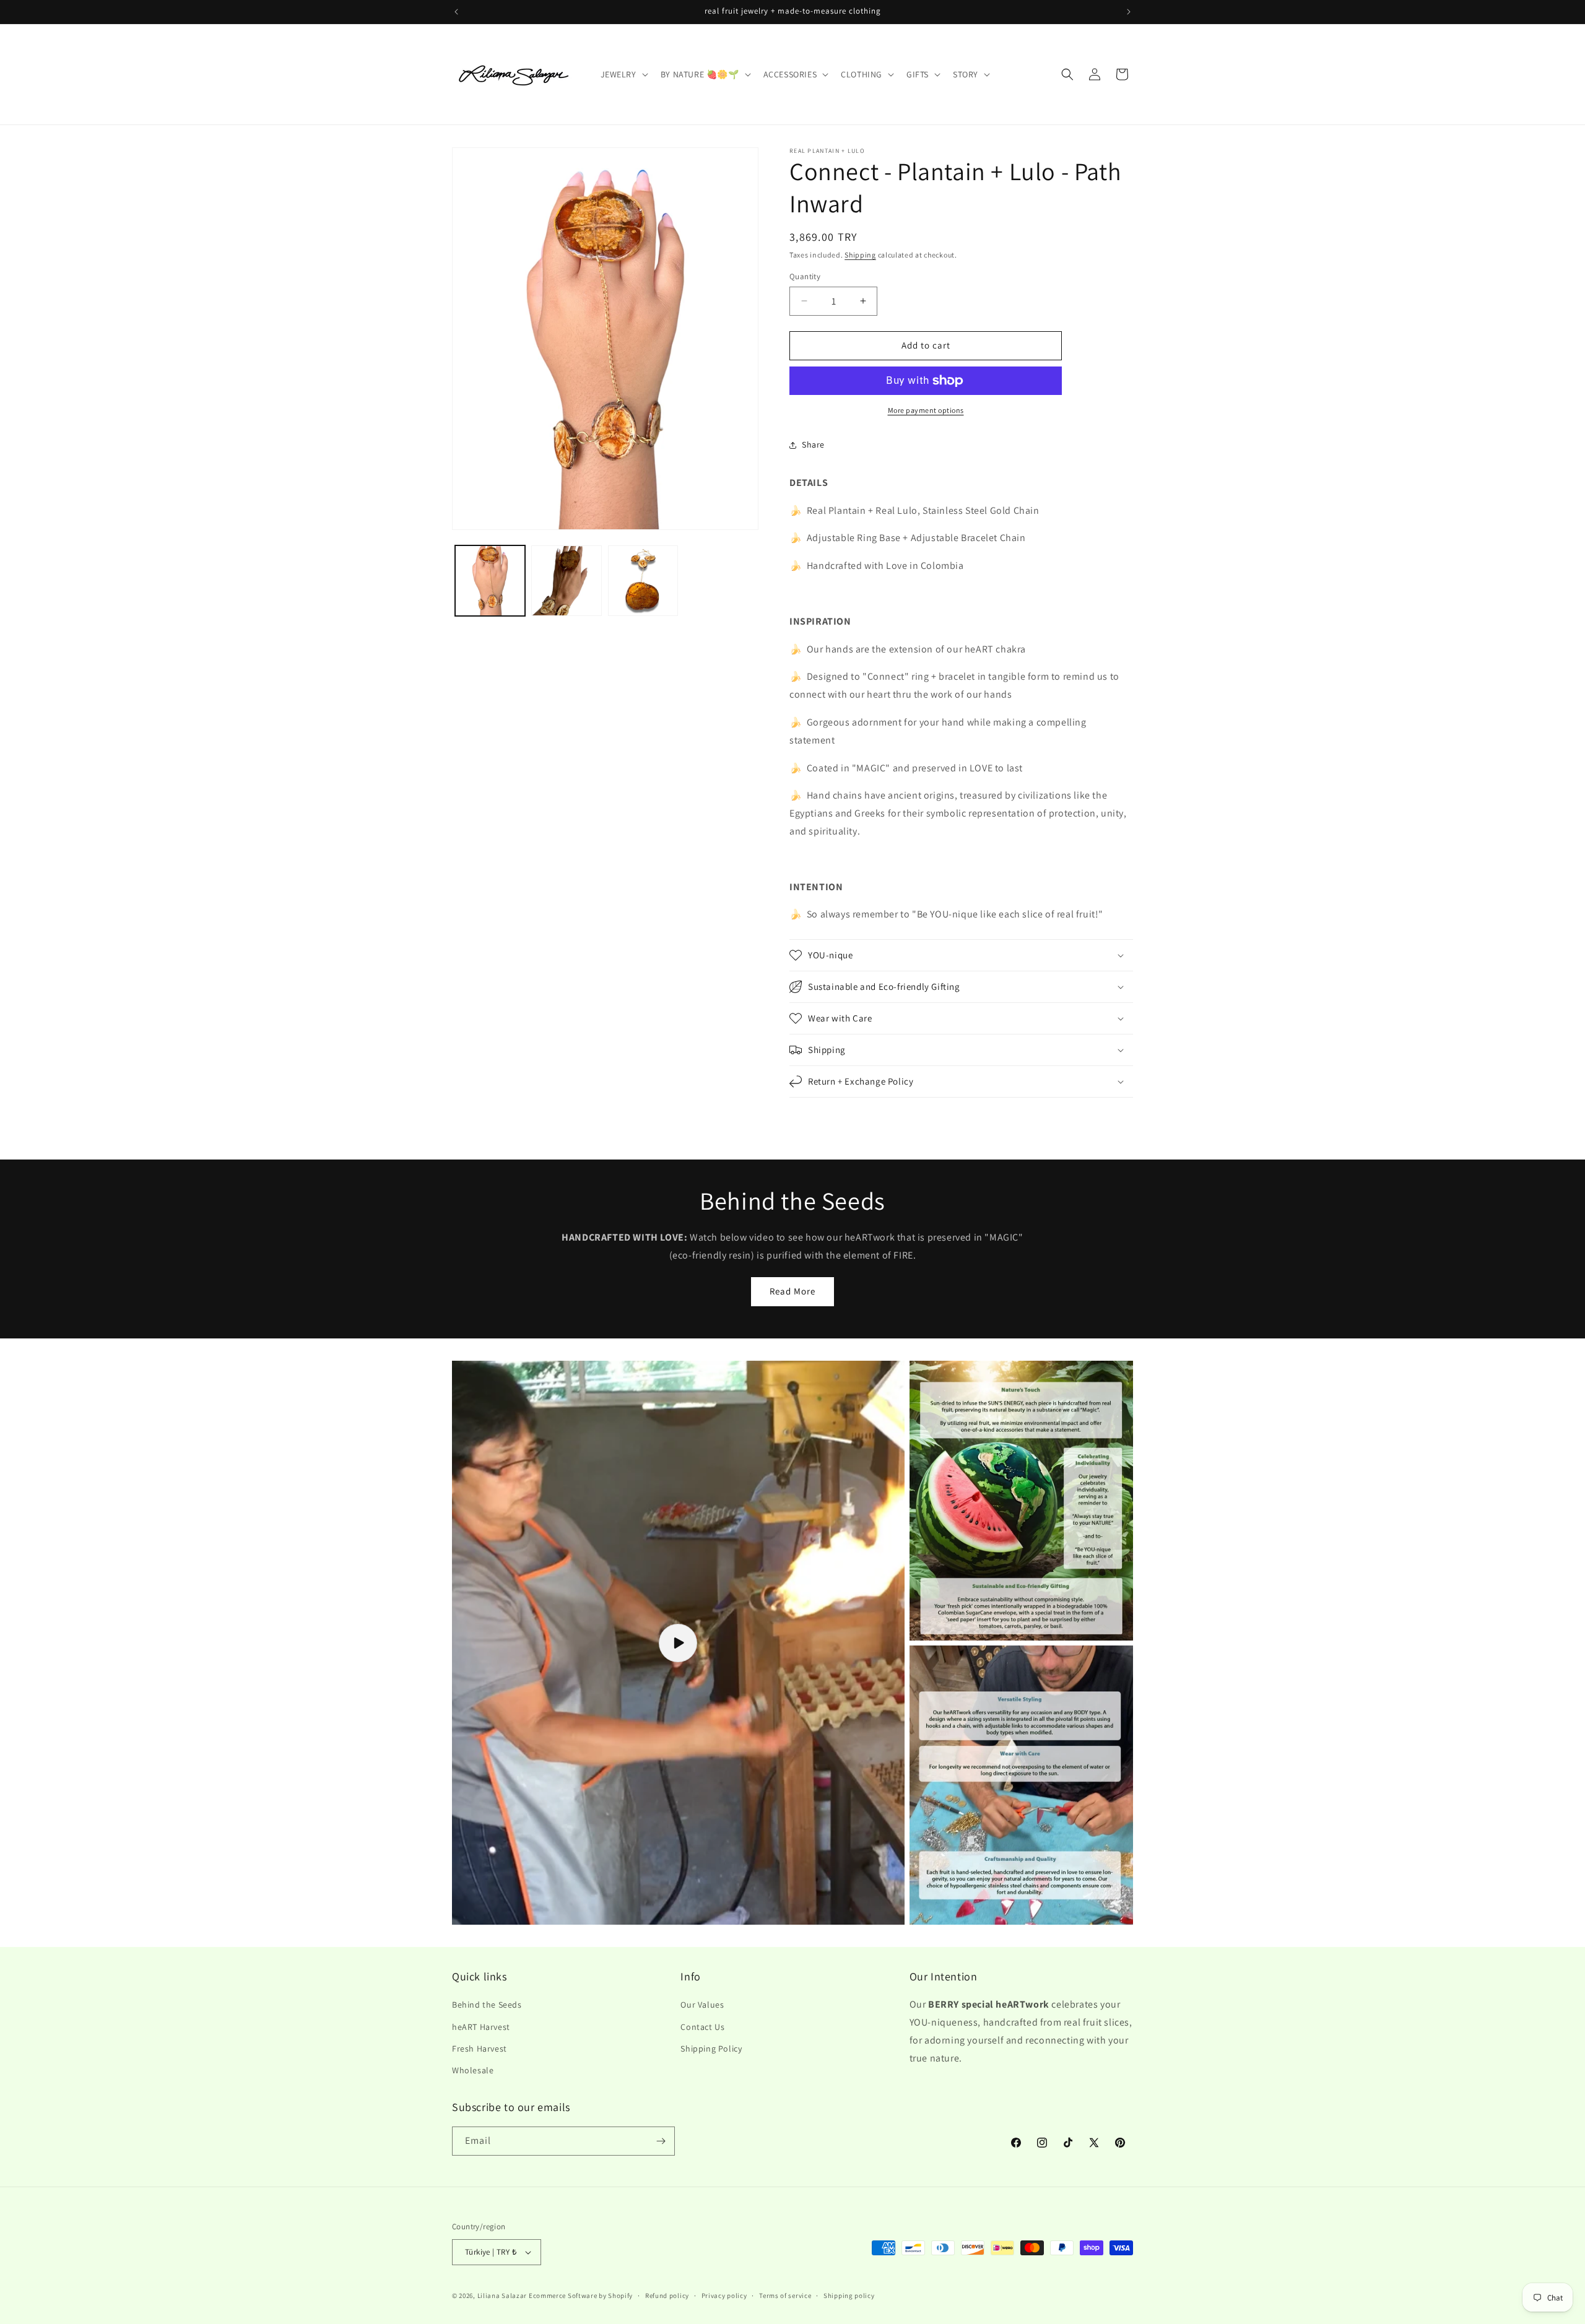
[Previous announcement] (456, 12)
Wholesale (473, 2070)
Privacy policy (724, 2296)
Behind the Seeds (487, 2005)
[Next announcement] (1129, 12)
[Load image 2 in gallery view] (566, 580)
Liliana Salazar (502, 2296)
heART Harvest (481, 2027)
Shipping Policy (711, 2049)
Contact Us (702, 2027)
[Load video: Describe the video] (678, 1643)
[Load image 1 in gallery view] (490, 580)
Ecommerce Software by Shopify (581, 2296)
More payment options (926, 410)
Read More (792, 1291)
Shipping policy (849, 2296)
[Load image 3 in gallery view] (643, 580)
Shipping (860, 255)
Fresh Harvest (480, 2049)
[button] (623, 74)
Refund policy (667, 2296)
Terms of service (785, 2296)
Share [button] (813, 444)
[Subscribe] (661, 2141)
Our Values (702, 2005)
